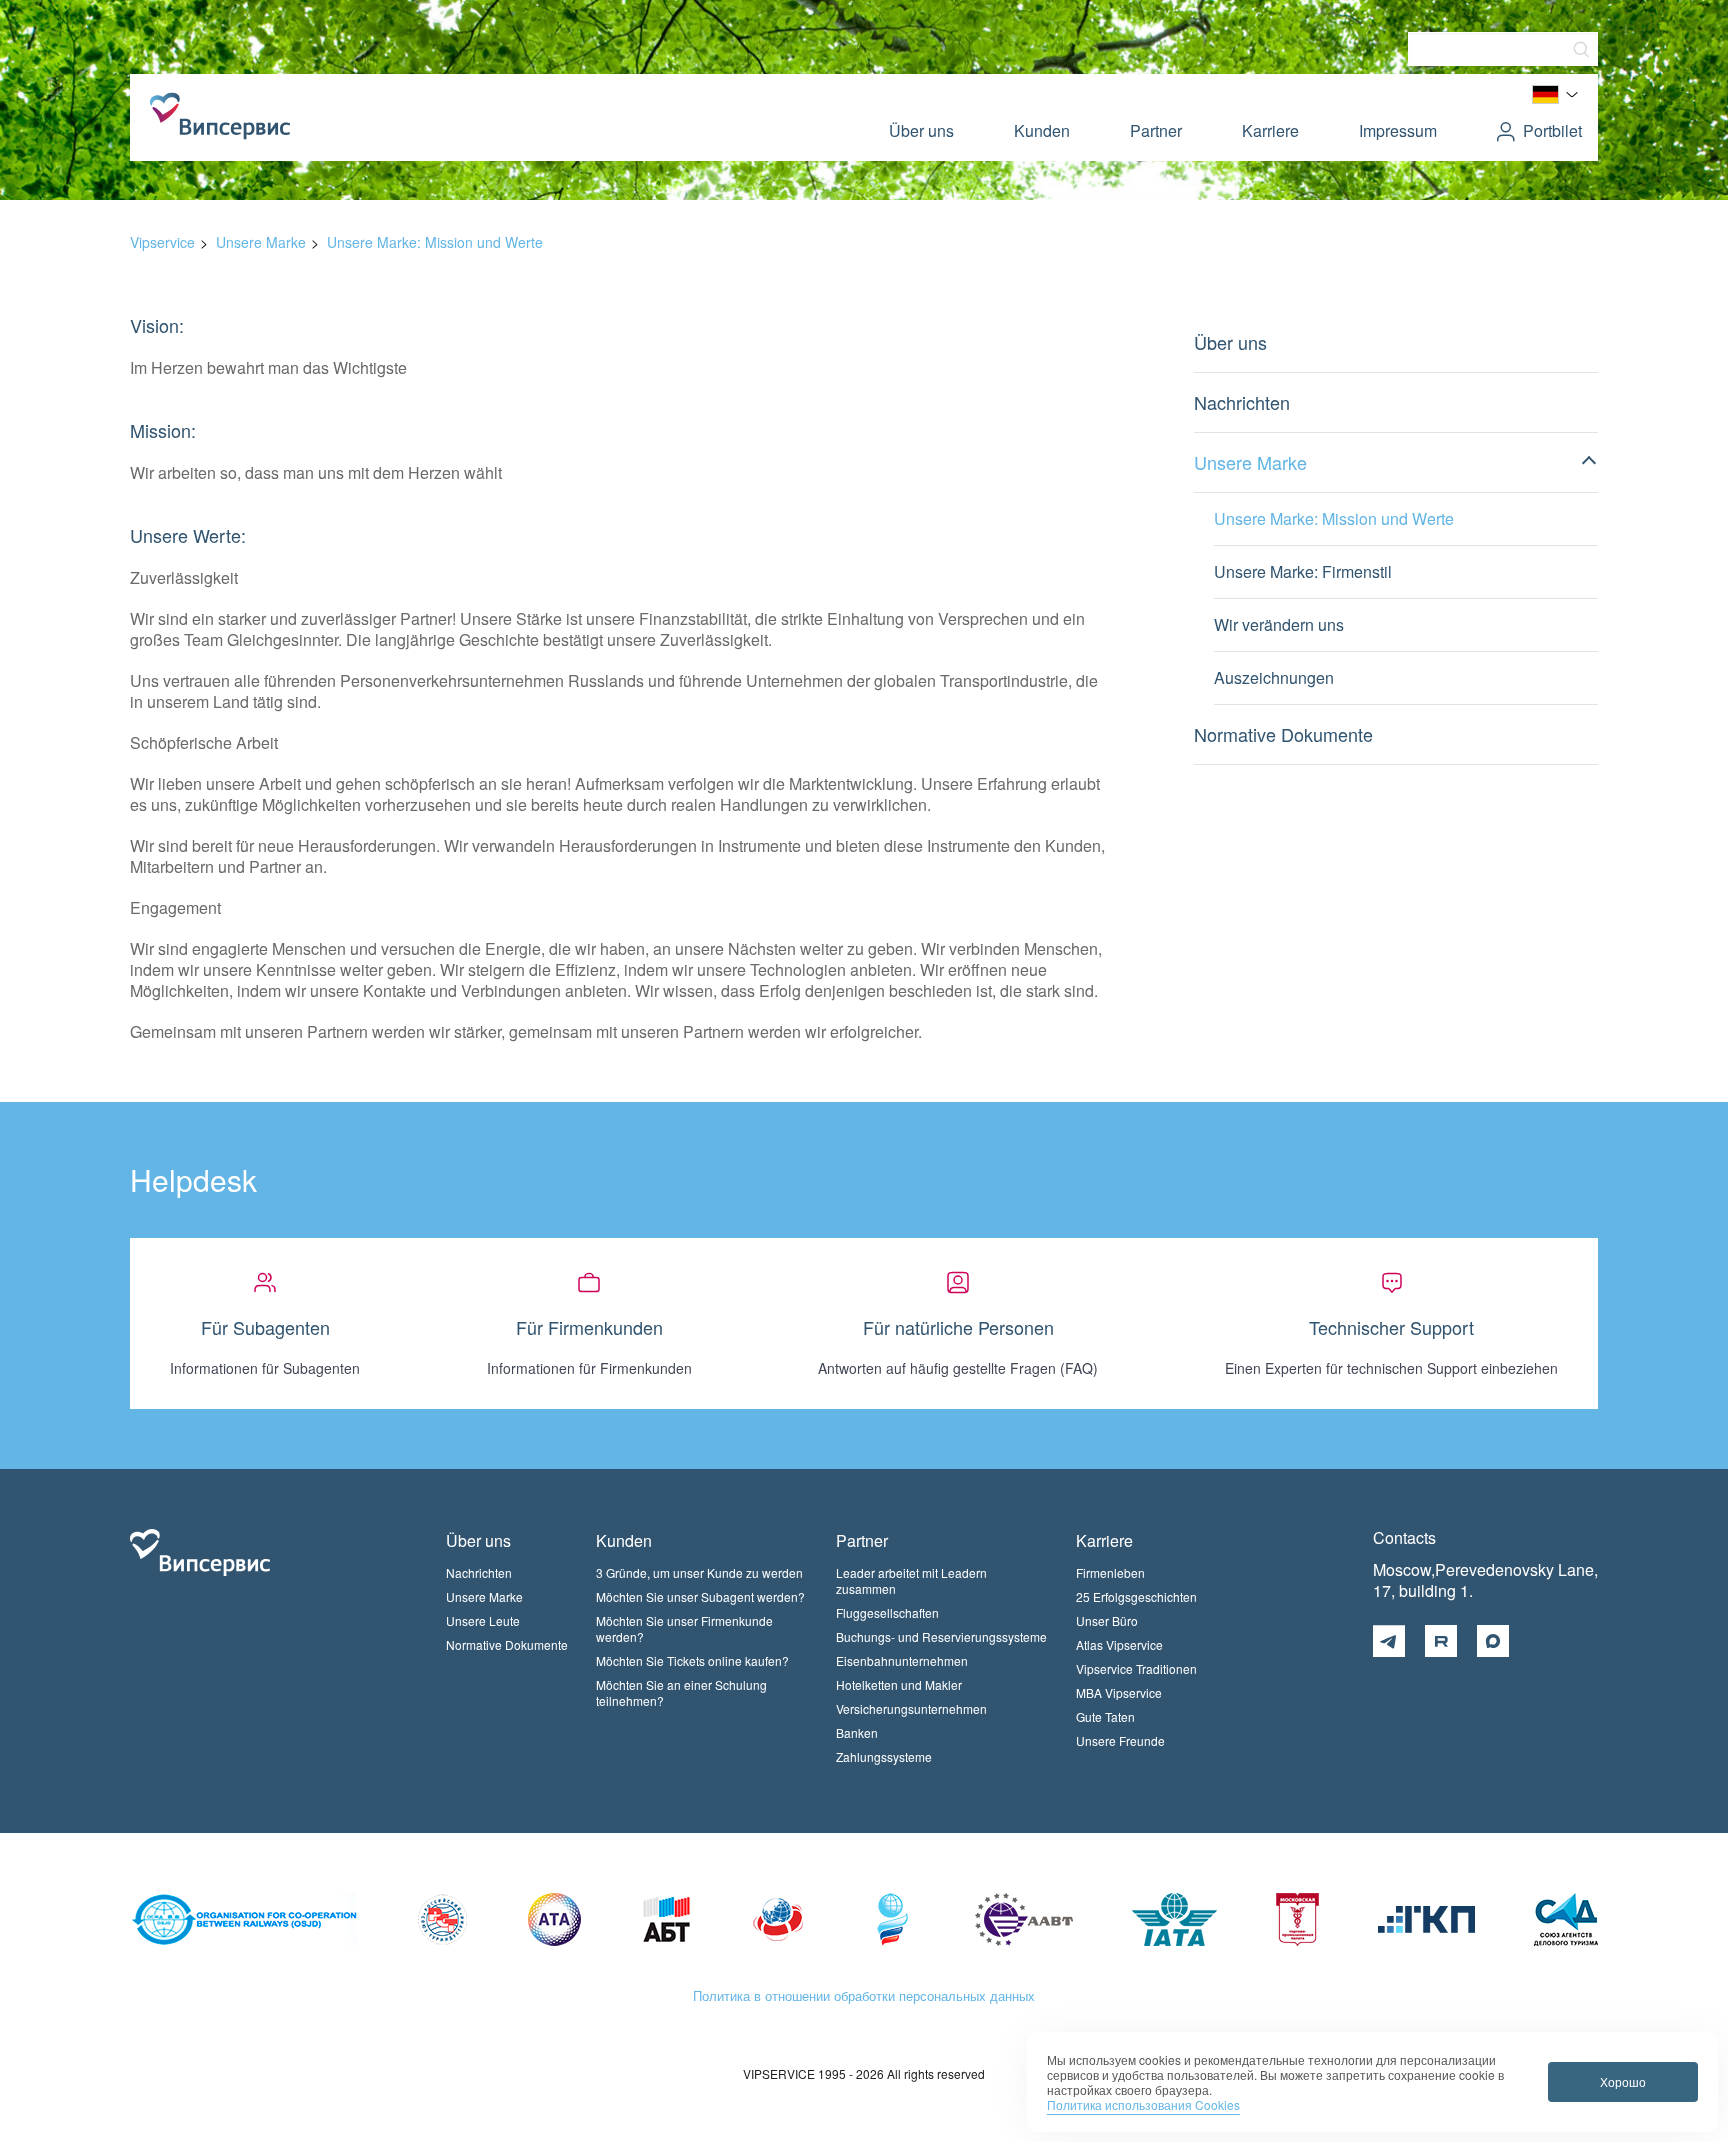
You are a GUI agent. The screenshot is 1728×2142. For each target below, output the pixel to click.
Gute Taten (1105, 1716)
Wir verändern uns (1279, 624)
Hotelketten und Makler (899, 1684)
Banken (857, 1732)
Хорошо (1623, 2081)
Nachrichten (1242, 402)
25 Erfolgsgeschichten (1136, 1596)
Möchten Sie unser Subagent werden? (700, 1596)
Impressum (1398, 130)
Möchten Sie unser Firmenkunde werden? (684, 1628)
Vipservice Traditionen (1136, 1668)
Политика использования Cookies (1143, 2104)
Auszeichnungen (1274, 677)
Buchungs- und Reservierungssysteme (941, 1636)
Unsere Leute (483, 1620)
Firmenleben (1110, 1572)
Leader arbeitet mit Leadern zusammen (911, 1580)
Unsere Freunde (1120, 1740)
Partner (1156, 130)
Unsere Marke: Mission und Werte (435, 242)
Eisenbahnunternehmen (902, 1660)
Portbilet (1552, 130)
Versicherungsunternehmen (911, 1708)
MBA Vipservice (1119, 1692)
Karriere (1270, 130)
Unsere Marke (261, 242)
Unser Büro (1107, 1620)
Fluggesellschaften (887, 1612)
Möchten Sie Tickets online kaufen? (692, 1660)
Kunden (1042, 130)
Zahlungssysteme (884, 1756)
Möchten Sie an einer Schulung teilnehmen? (681, 1692)
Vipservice (162, 242)
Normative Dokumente (1283, 734)
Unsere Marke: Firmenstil (1303, 571)
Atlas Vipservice (1119, 1644)
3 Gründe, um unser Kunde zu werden (699, 1572)
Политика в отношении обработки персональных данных (864, 1995)
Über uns (921, 130)
